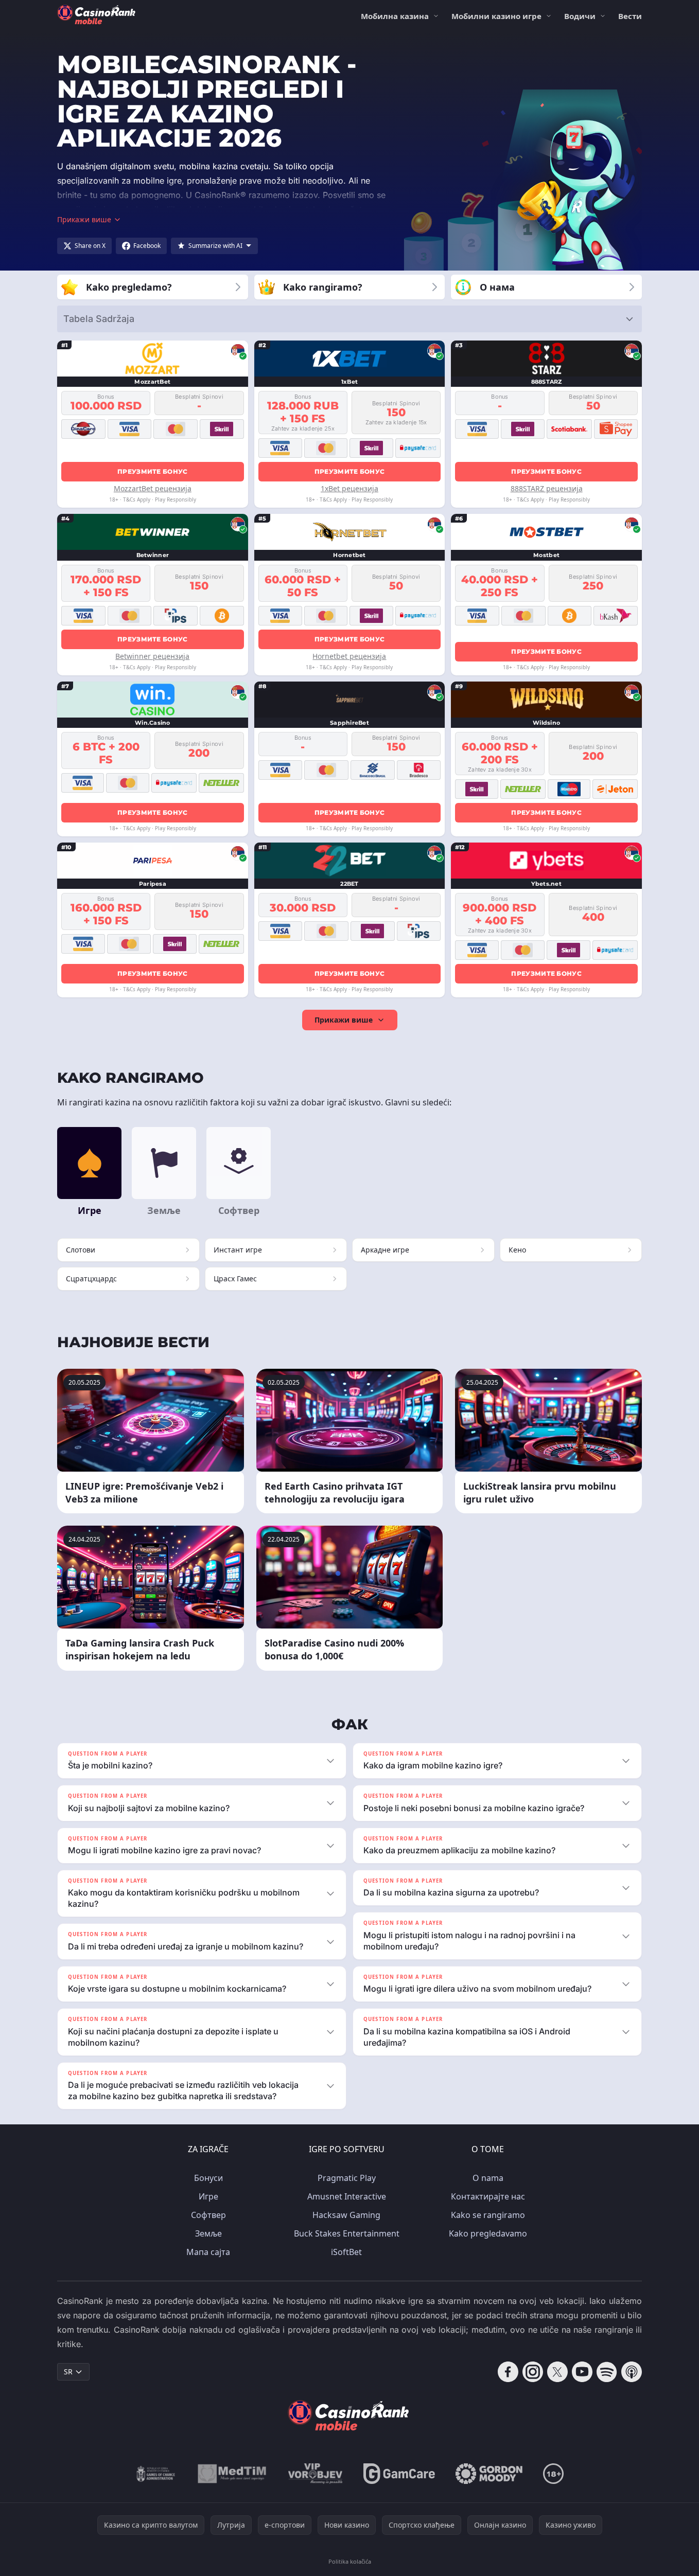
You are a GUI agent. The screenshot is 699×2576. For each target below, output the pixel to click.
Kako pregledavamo (488, 2233)
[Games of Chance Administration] (156, 2474)
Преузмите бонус (153, 471)
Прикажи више (344, 1020)
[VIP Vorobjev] (316, 2474)
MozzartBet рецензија (153, 488)
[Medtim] (232, 2474)
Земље (208, 2233)
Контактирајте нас (488, 2196)
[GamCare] (399, 2474)
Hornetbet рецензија (349, 656)
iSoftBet (346, 2252)
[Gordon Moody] (489, 2474)
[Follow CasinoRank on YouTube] (582, 2372)
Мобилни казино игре (496, 16)
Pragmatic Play (347, 2178)
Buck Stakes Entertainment (347, 2233)
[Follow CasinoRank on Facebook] (508, 2372)
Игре (208, 2196)
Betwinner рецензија (152, 656)
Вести (630, 16)
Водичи (580, 16)
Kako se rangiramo (488, 2215)
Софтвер (208, 2215)
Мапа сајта (208, 2252)
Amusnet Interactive (347, 2196)
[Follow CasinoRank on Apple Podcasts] (632, 2372)
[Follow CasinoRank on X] (557, 2372)
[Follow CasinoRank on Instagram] (533, 2372)
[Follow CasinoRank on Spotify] (607, 2372)
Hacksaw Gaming (346, 2215)
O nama (488, 2178)
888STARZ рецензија (547, 488)
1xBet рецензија (349, 488)
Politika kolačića (350, 2561)
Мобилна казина (395, 16)
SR (68, 2372)
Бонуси (208, 2178)
